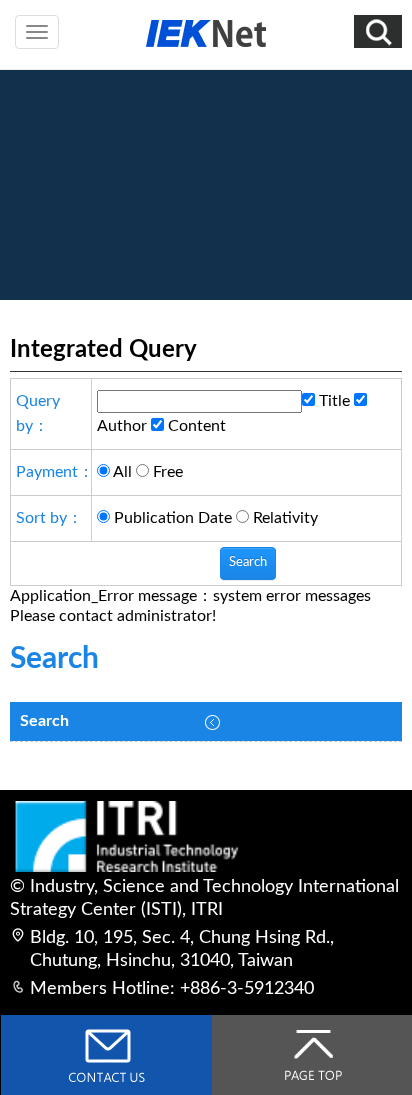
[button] (378, 31)
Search (44, 721)
